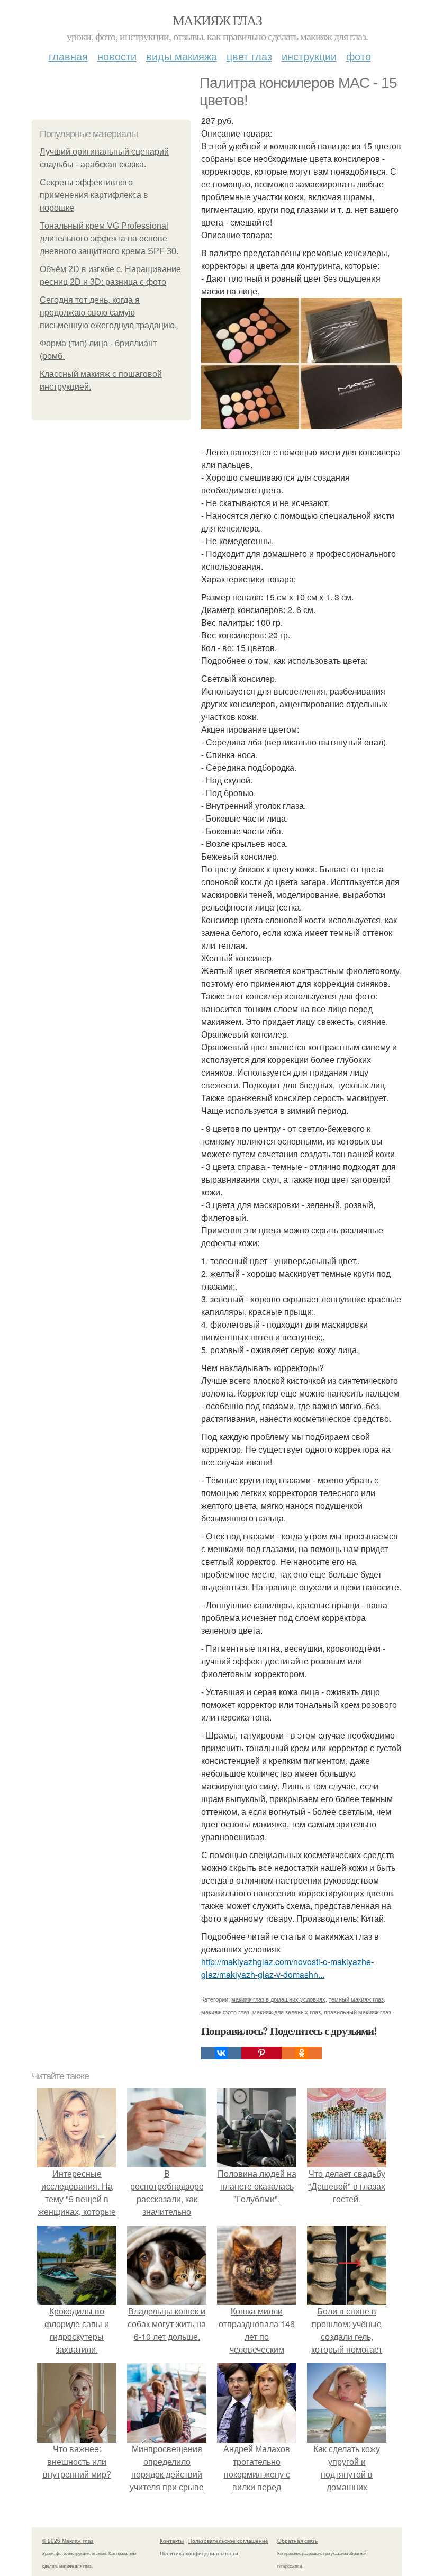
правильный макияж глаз (358, 2012)
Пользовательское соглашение (228, 2541)
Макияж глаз (217, 20)
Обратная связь (297, 2541)
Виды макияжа (182, 56)
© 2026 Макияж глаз (68, 2541)
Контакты (172, 2541)
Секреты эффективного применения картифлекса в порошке (94, 195)
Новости (117, 56)
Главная (68, 56)
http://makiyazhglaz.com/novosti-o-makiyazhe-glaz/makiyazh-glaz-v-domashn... (287, 1968)
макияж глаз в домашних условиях (278, 1999)
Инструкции (309, 56)
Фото (359, 56)
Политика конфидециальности (199, 2553)
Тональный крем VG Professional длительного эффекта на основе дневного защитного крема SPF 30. (109, 238)
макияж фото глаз (225, 2012)
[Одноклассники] (302, 2053)
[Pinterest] (261, 2053)
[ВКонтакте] (221, 2053)
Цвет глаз (249, 56)
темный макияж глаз (356, 1999)
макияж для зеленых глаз (287, 2012)
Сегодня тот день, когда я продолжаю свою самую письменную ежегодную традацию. (108, 313)
